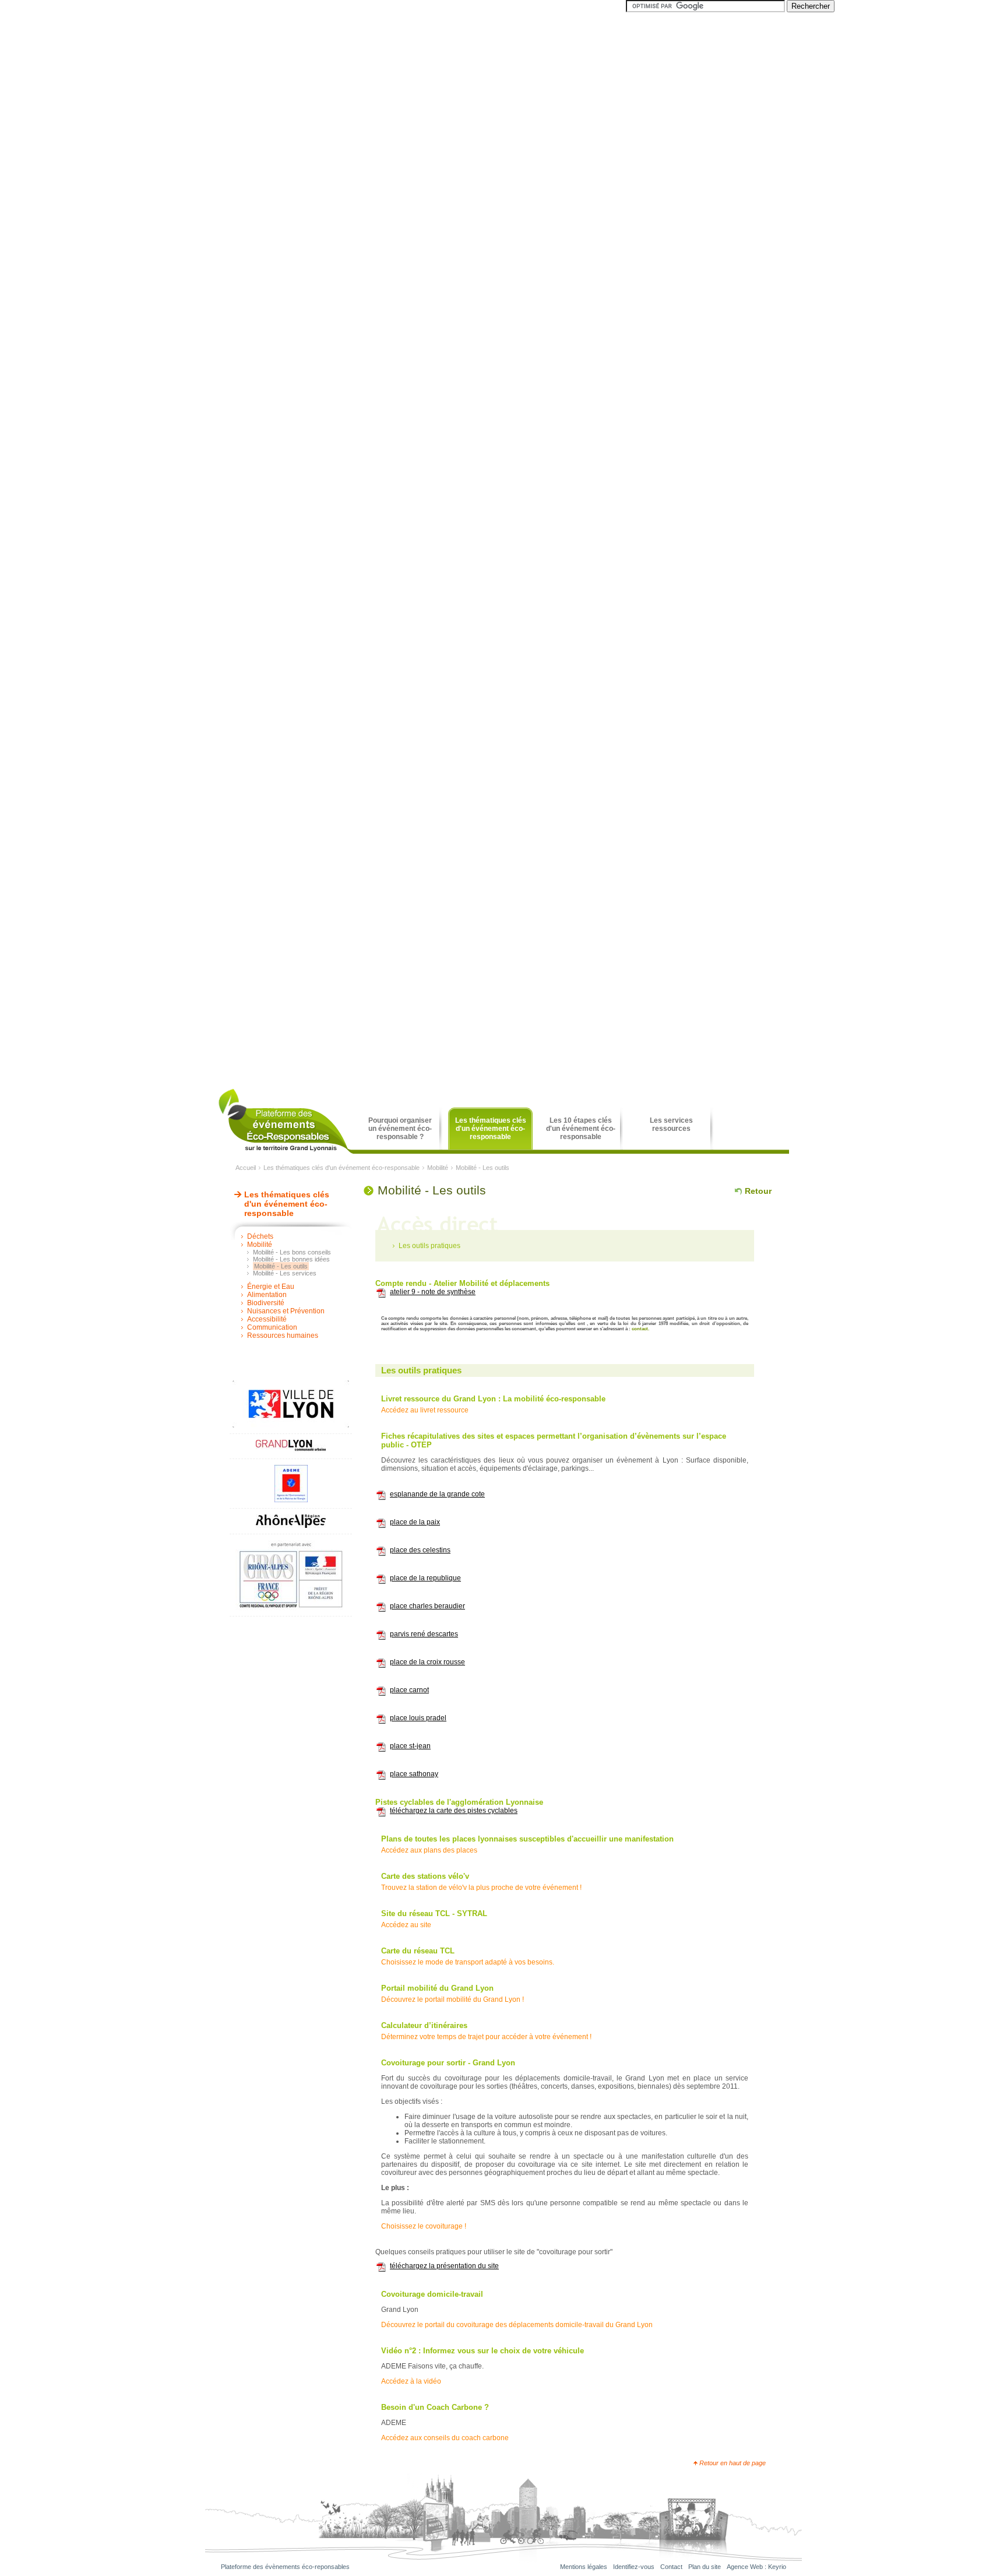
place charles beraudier (427, 1606)
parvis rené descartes (424, 1634)
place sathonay (414, 1774)
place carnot (409, 1690)
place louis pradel (418, 1718)
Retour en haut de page (733, 2463)
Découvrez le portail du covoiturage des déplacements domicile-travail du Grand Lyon (517, 2325)
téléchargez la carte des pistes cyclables (454, 1811)
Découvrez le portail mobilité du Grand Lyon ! (453, 1999)
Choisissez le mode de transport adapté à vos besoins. (468, 1962)
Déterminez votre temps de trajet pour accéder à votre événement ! (486, 2037)
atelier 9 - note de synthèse (433, 1292)
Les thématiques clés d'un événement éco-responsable (341, 1168)
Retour (758, 1191)
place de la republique (425, 1578)
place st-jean (410, 1746)
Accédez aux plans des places (429, 1850)
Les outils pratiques (429, 1246)
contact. (640, 1329)
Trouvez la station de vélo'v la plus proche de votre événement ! (481, 1888)
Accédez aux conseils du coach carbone (445, 2438)
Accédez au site (406, 1925)
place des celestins (420, 1550)
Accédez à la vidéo (411, 2381)
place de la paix (415, 1522)
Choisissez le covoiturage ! (424, 2226)
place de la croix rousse (427, 1662)
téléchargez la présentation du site (444, 2266)
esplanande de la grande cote (437, 1494)
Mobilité (438, 1168)
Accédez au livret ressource (425, 1410)
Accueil (246, 1168)
